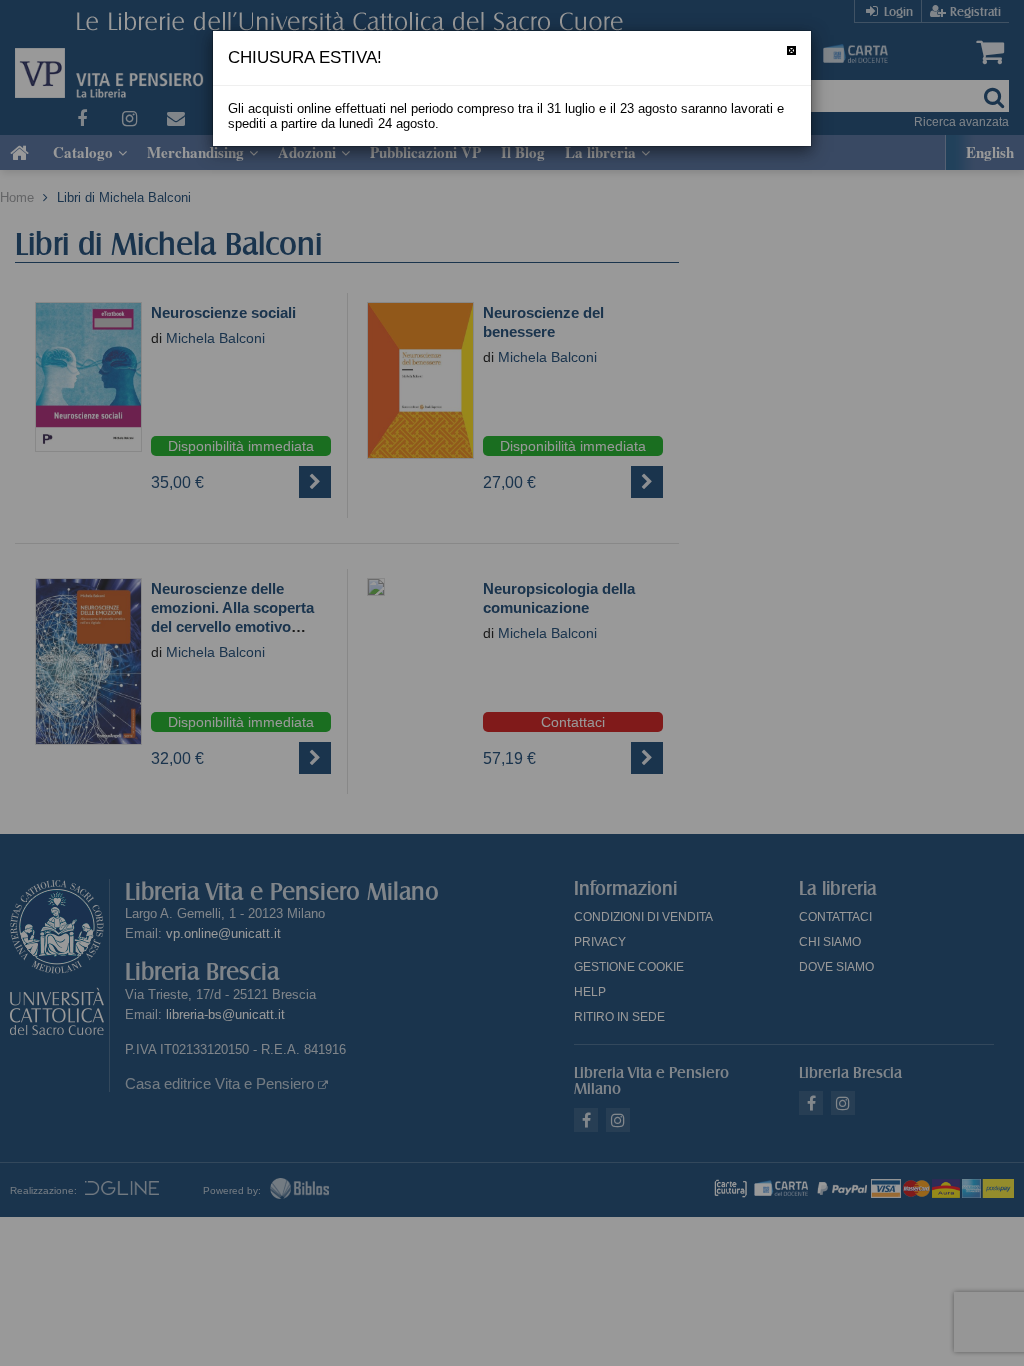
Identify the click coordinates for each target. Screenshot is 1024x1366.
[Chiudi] (791, 50)
